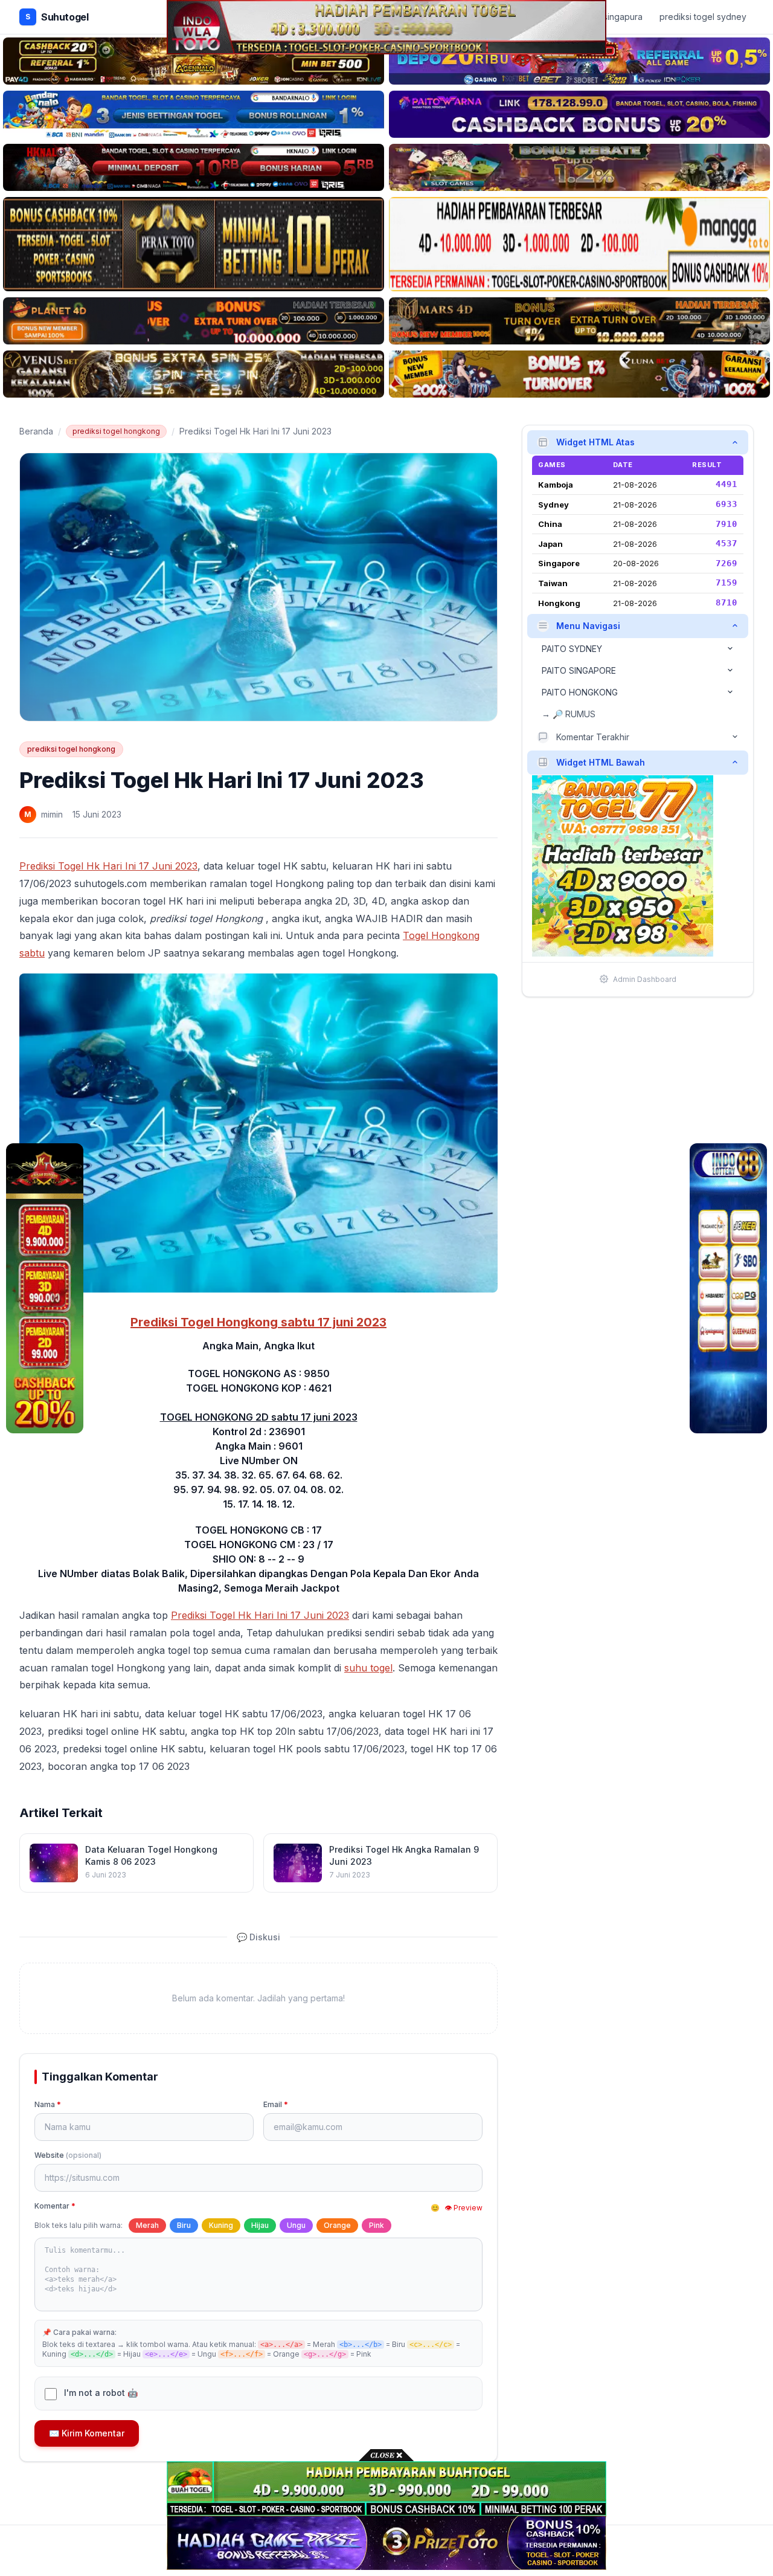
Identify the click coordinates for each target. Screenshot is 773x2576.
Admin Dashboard (645, 979)
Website (68, 2155)
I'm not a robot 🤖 (101, 2393)
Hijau (260, 2225)
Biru (184, 2225)
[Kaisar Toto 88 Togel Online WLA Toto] (45, 1288)
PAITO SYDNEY (572, 648)
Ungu (296, 2225)
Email (276, 2104)
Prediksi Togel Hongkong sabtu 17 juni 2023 (258, 1322)
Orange (337, 2225)
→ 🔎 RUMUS (569, 713)
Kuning (221, 2225)
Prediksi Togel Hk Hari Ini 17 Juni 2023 (108, 866)
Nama (48, 2104)
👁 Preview (463, 2208)
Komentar (55, 2206)
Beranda (36, 431)
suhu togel (368, 1668)
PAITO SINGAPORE (579, 670)
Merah (147, 2225)
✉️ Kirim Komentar (87, 2433)
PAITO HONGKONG (580, 692)
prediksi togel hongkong (116, 431)
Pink (377, 2225)
